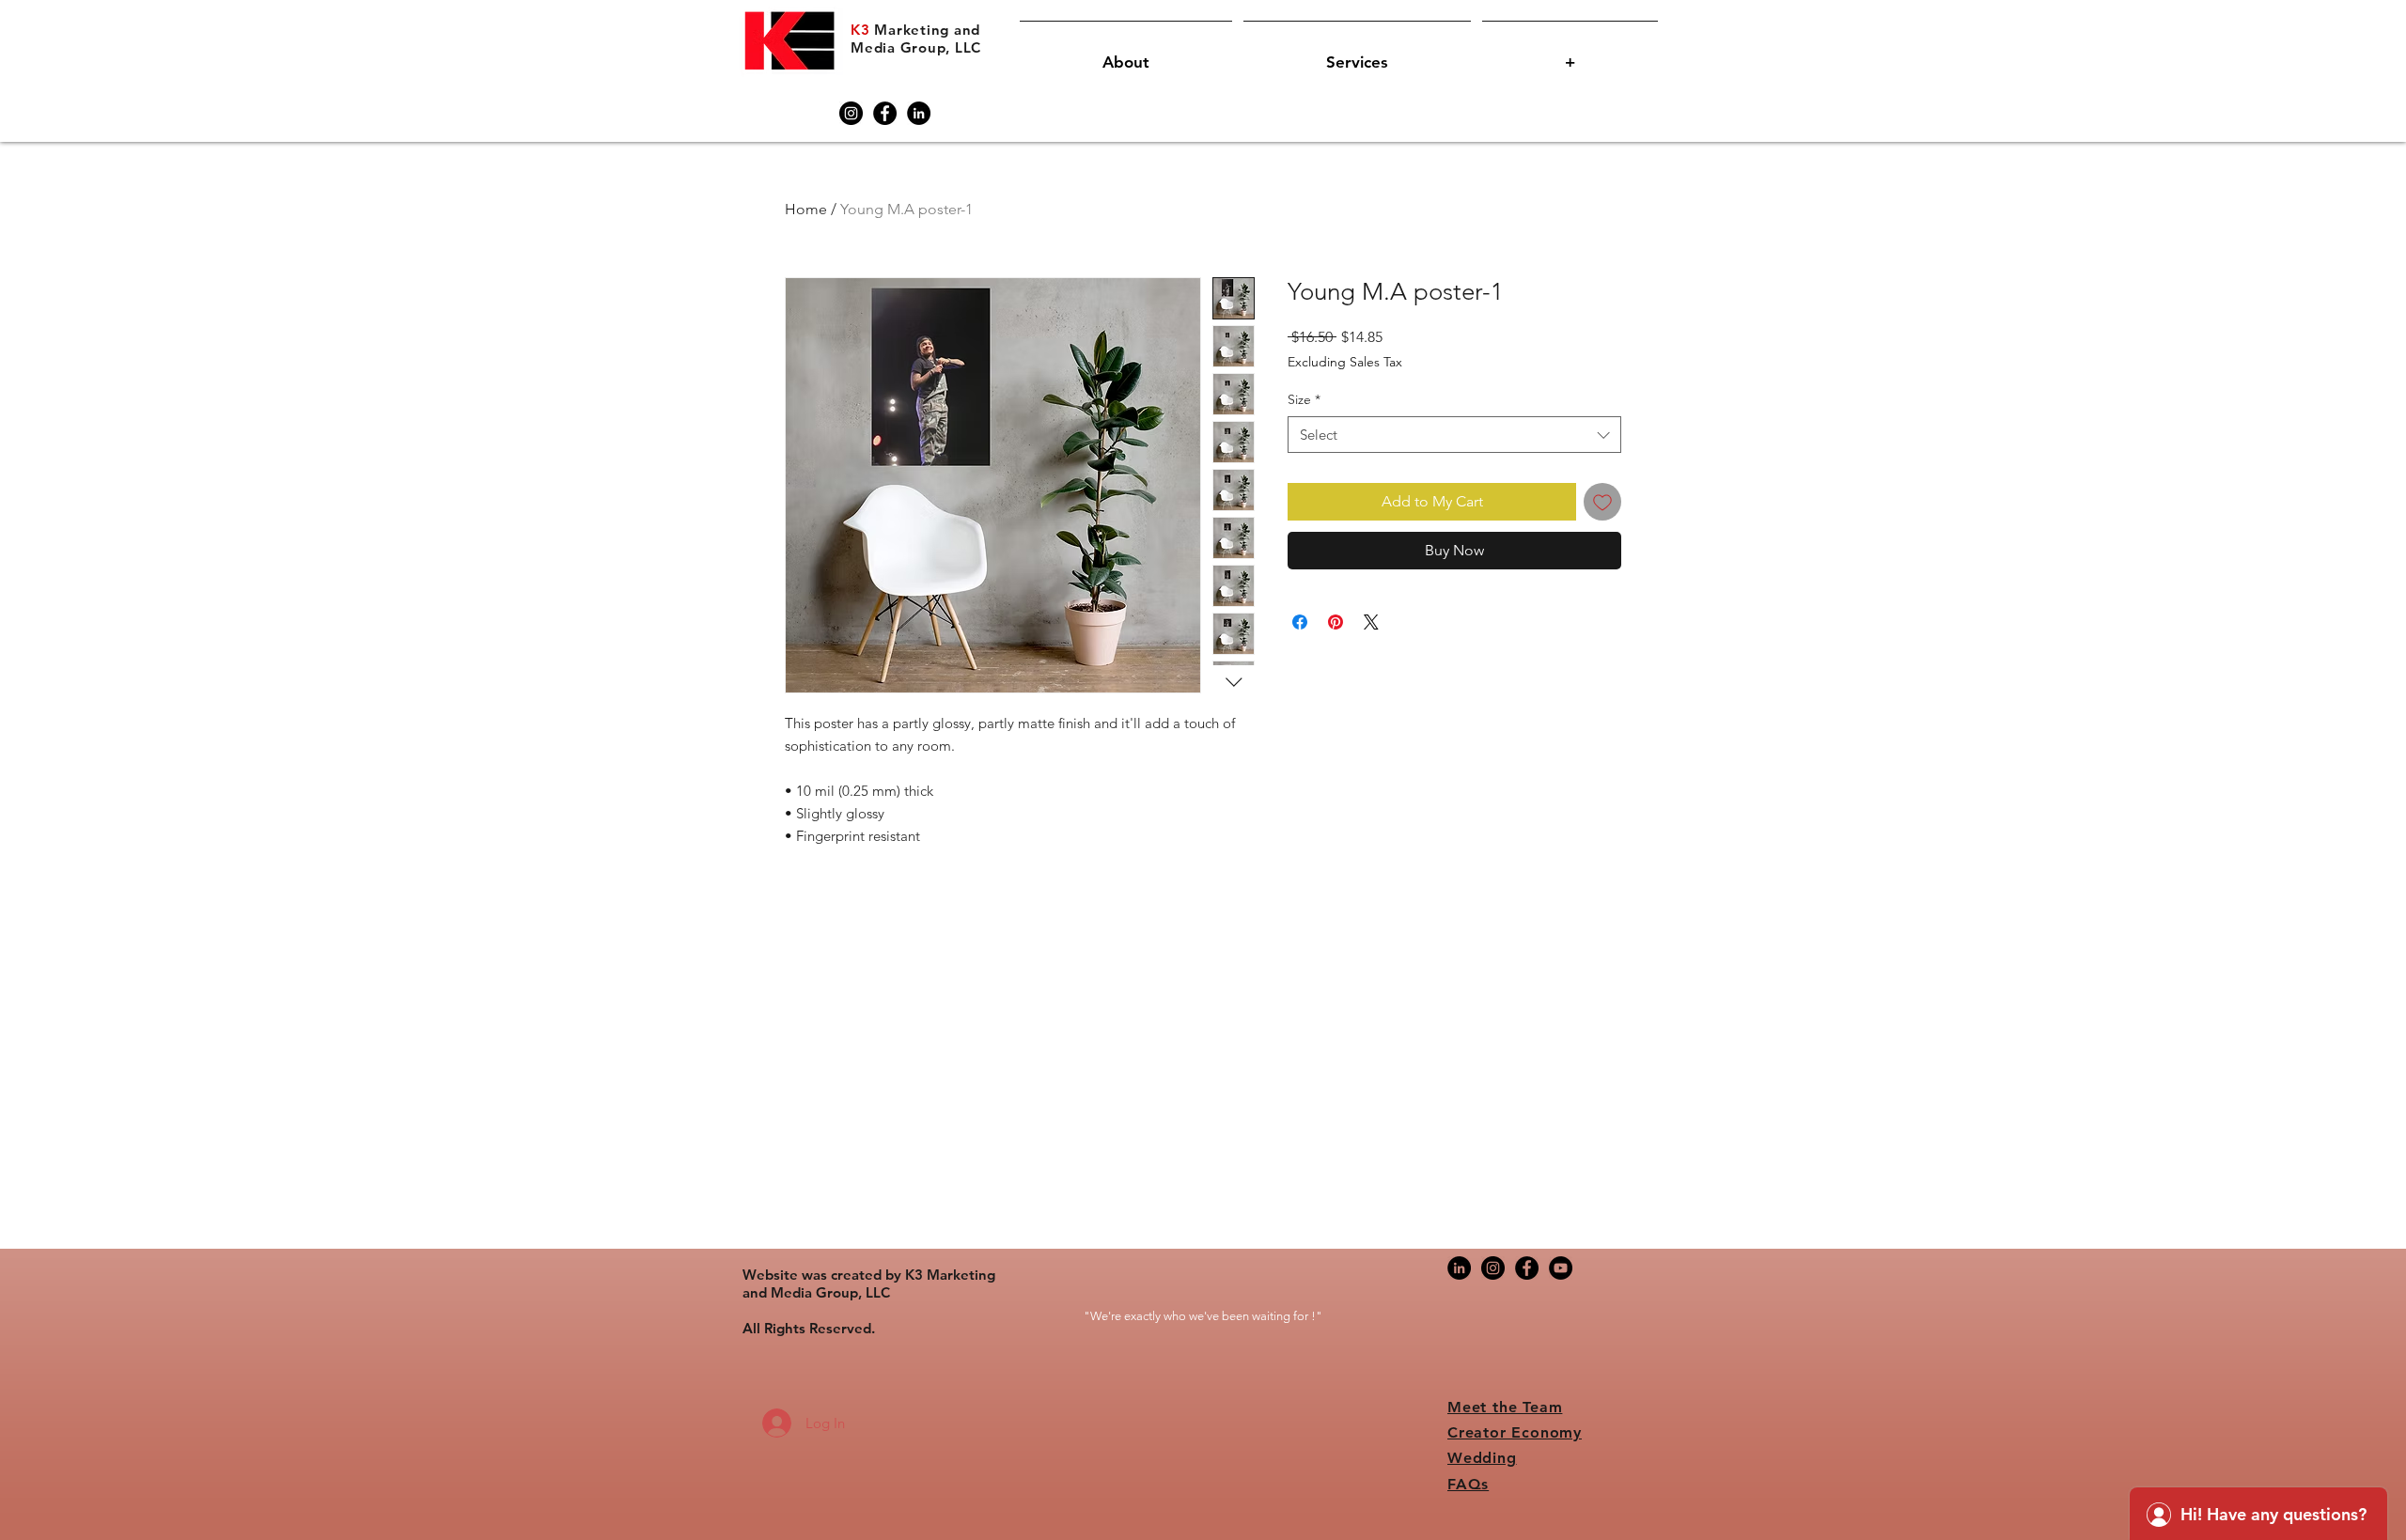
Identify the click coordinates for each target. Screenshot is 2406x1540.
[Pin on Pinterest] (1336, 622)
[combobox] (1454, 435)
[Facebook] (885, 113)
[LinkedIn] (919, 113)
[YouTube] (1561, 1268)
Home (806, 209)
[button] (1126, 54)
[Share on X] (1371, 622)
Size (1304, 399)
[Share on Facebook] (1300, 622)
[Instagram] (851, 113)
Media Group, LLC (916, 47)
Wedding (1482, 1458)
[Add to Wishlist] (1602, 502)
